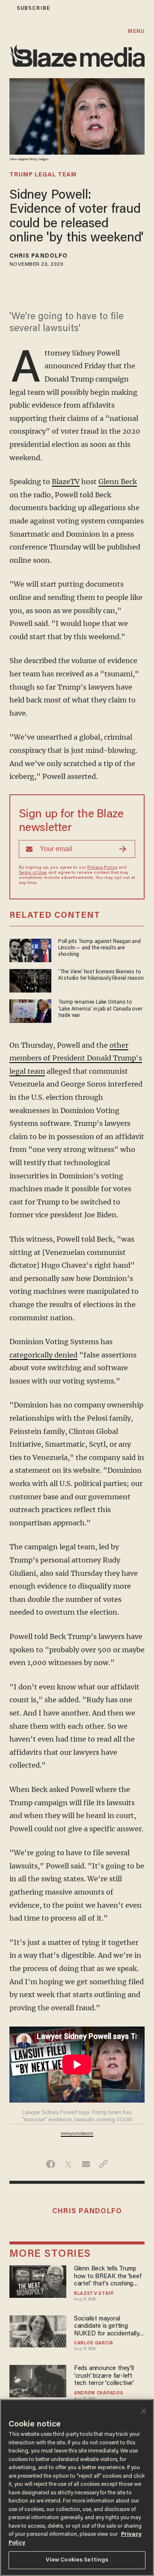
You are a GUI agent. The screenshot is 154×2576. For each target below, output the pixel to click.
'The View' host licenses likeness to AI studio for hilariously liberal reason (101, 975)
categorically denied (43, 1355)
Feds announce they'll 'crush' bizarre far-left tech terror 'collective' (104, 2376)
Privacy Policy (102, 868)
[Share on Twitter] (68, 2164)
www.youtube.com (77, 2134)
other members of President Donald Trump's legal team (76, 1058)
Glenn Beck (118, 482)
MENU (136, 31)
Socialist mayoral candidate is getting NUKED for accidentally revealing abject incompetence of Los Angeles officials (107, 2327)
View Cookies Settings (77, 2560)
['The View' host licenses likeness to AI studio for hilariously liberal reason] (30, 980)
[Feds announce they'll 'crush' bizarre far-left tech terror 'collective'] (38, 2380)
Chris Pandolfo (38, 256)
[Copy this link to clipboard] (103, 2164)
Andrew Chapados (99, 2394)
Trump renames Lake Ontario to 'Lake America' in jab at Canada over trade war (100, 1009)
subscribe (33, 8)
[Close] (144, 2411)
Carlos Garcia (94, 2344)
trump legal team (43, 175)
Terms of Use (33, 873)
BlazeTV (66, 482)
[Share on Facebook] (51, 2164)
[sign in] (6, 8)
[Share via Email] (86, 2164)
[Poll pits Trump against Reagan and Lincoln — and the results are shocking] (30, 949)
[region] (77, 2488)
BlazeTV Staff (94, 2294)
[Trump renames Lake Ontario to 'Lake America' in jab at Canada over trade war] (30, 1010)
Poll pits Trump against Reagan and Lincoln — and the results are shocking (99, 948)
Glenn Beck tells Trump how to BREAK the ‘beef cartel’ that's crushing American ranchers (108, 2277)
